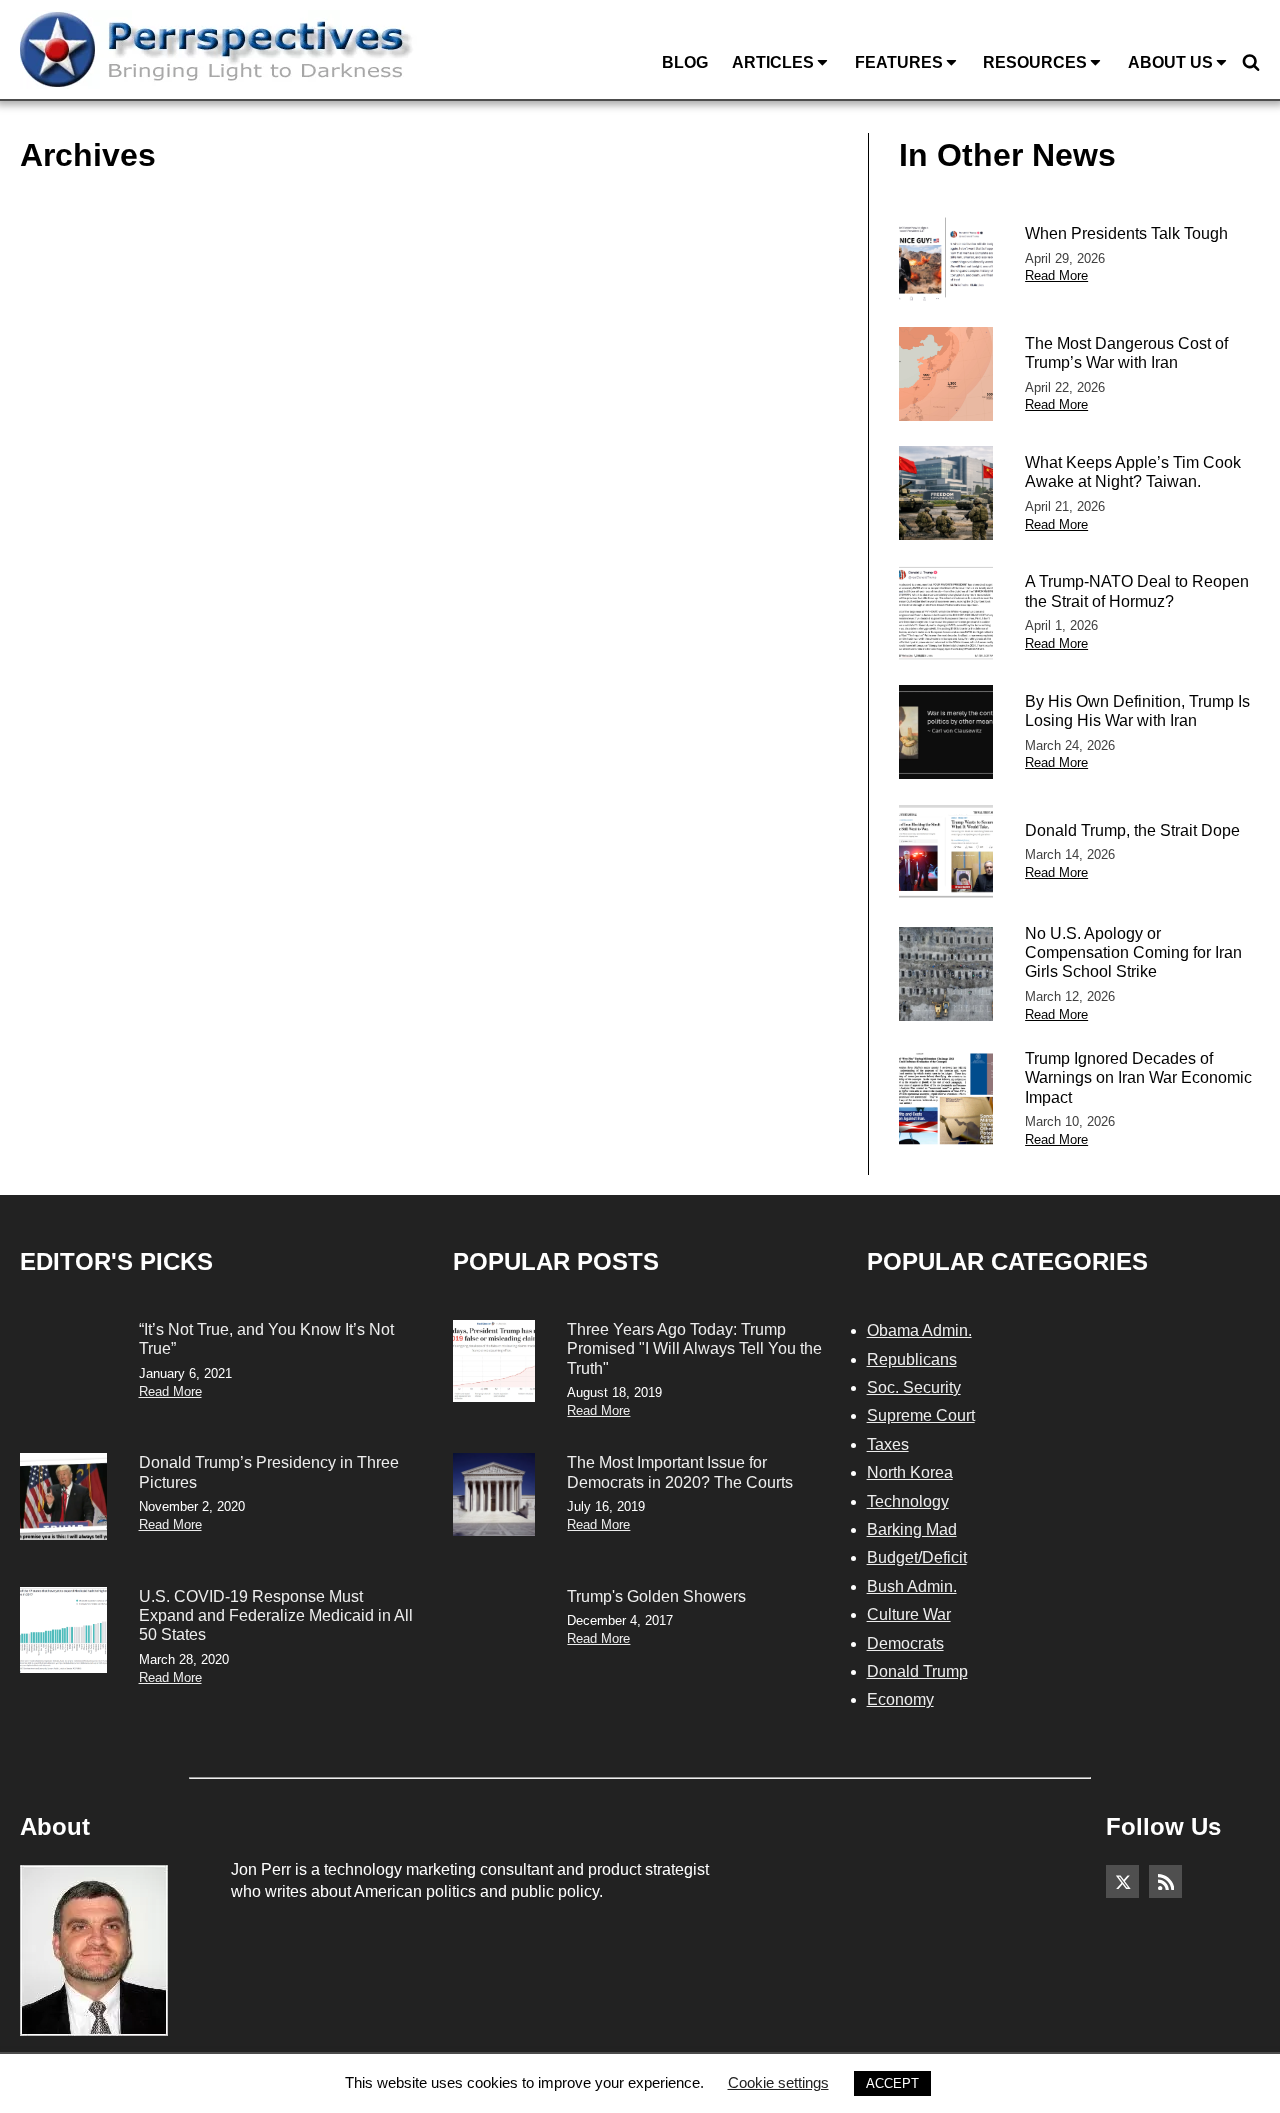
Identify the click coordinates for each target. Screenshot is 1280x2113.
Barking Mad (912, 1529)
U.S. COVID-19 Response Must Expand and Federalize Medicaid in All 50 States (276, 1615)
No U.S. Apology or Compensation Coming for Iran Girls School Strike (1133, 952)
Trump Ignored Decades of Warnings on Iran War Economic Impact (1138, 1077)
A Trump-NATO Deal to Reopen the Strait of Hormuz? (1137, 591)
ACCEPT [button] (892, 2083)
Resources (1035, 62)
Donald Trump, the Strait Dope (1132, 830)
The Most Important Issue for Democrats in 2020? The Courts (680, 1472)
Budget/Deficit (917, 1557)
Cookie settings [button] (778, 2082)
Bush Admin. (912, 1586)
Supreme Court (921, 1415)
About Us (1170, 62)
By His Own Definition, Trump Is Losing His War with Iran (1137, 711)
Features (899, 62)
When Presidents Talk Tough (1126, 233)
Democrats (905, 1643)
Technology (908, 1501)
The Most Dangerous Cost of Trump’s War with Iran (1126, 353)
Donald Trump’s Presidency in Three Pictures (269, 1472)
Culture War (909, 1614)
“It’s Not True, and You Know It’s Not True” (266, 1339)
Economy (900, 1699)
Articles (773, 62)
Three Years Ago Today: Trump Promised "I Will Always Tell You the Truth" (694, 1348)
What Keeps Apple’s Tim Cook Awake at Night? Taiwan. (1133, 472)
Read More (1056, 275)
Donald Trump (917, 1671)
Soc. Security (914, 1387)
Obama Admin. (919, 1330)
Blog (685, 62)
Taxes (888, 1444)
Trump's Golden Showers (656, 1596)
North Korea (910, 1472)
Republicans (912, 1359)
